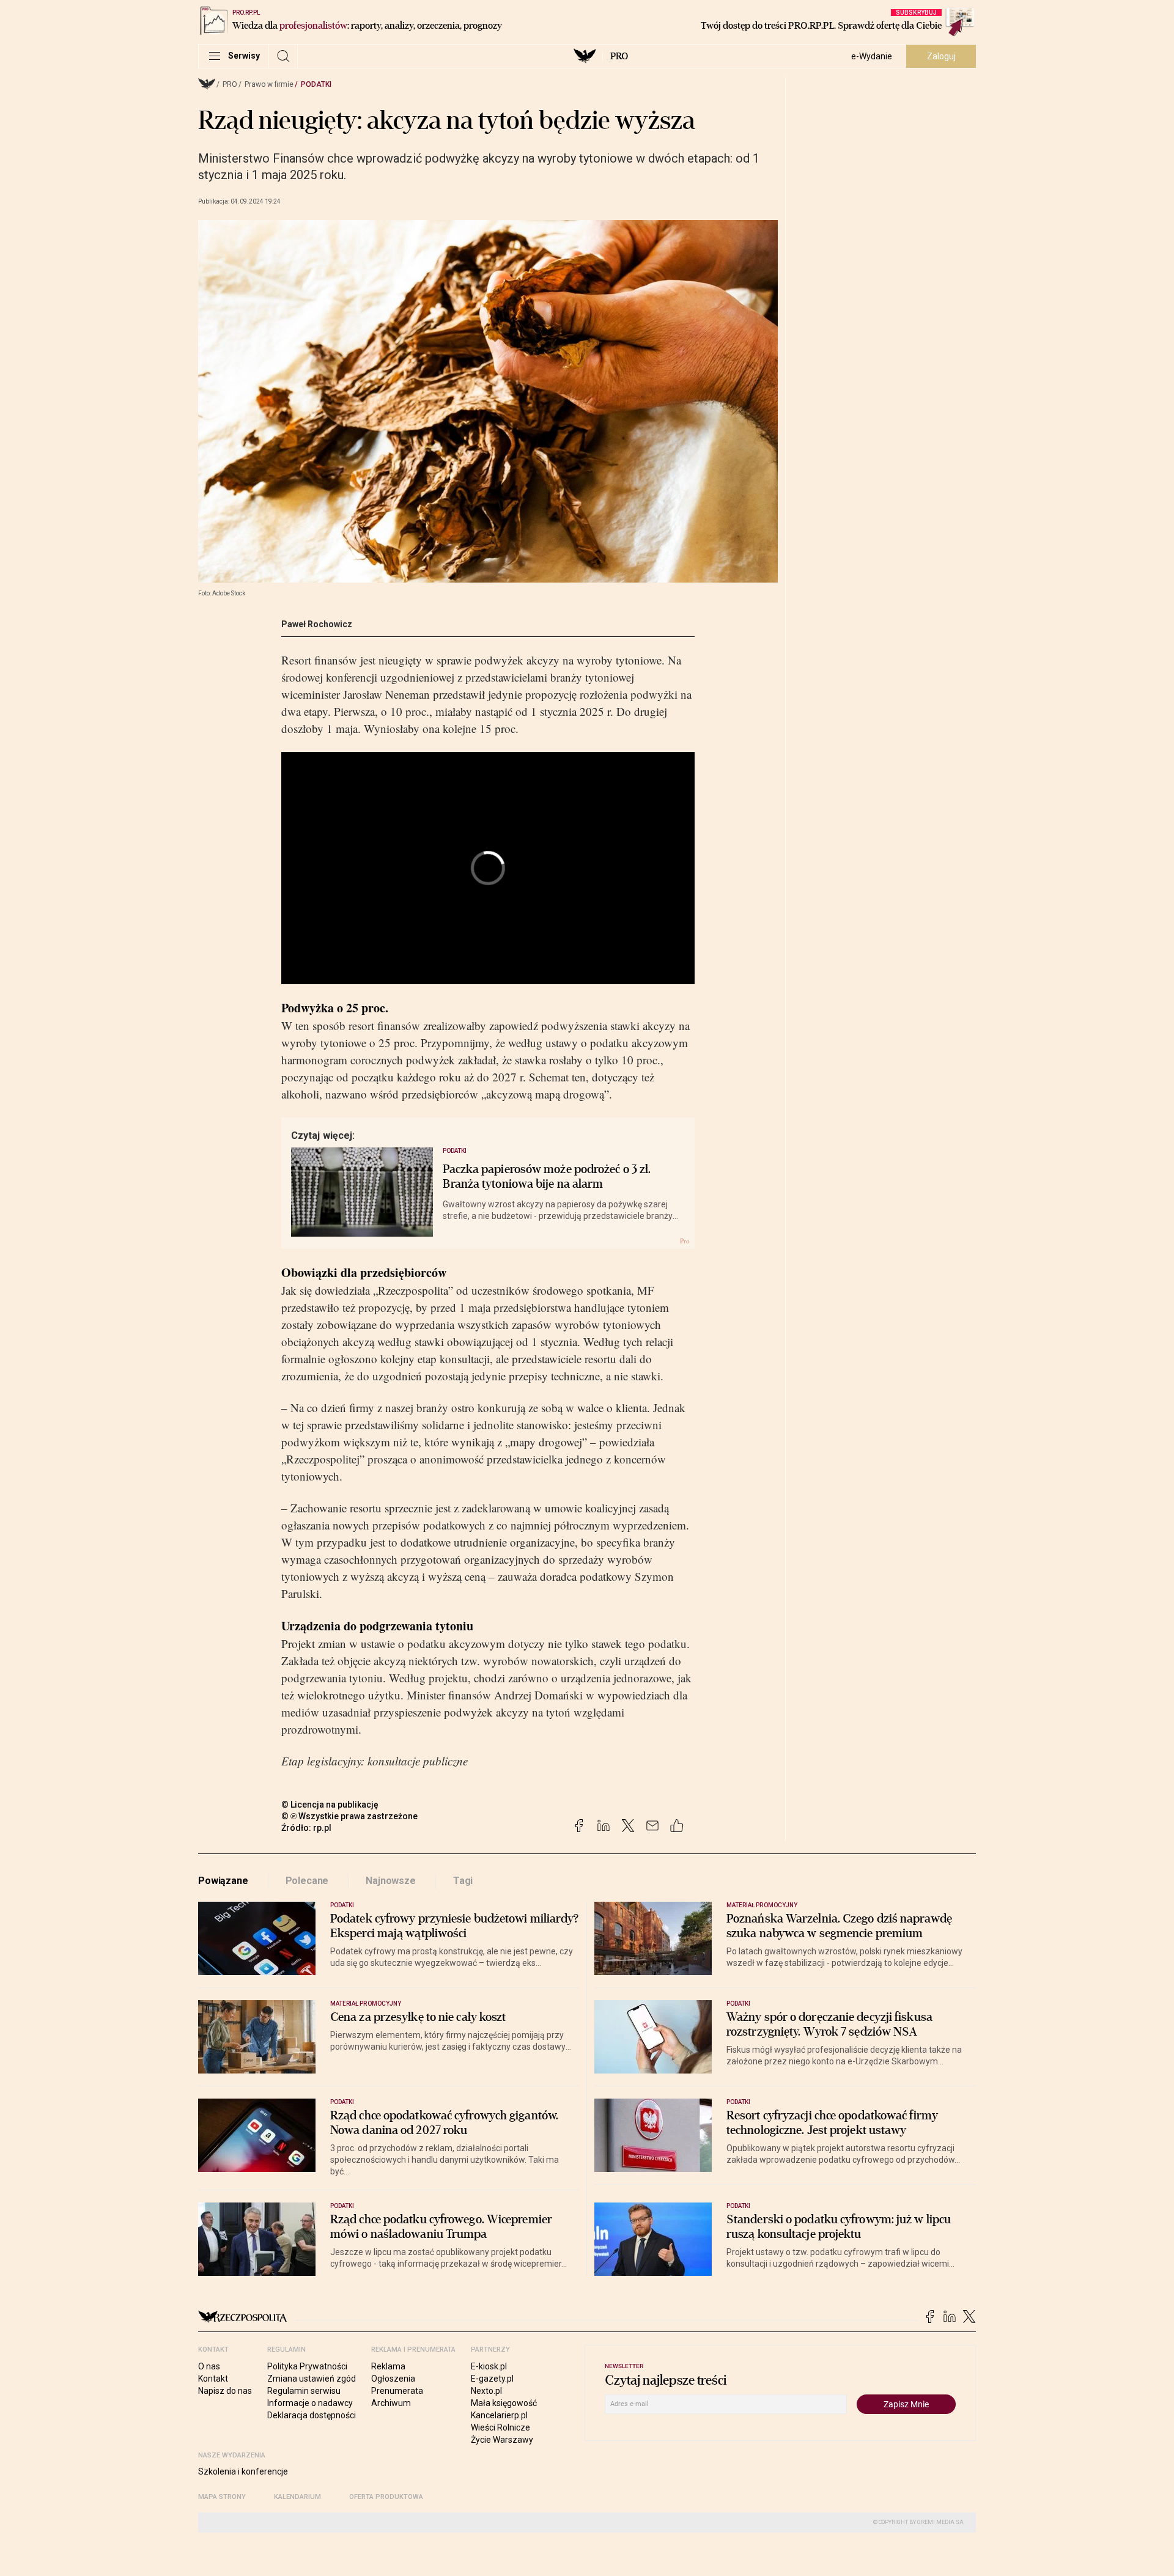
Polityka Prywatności (307, 2366)
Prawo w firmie (269, 84)
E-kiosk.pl (489, 2366)
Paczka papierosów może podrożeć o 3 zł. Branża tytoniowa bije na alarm (547, 1177)
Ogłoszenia (393, 2379)
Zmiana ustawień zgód (312, 2379)
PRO (619, 56)
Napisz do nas (225, 2391)
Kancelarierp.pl (499, 2415)
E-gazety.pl (492, 2379)
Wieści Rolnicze (500, 2427)
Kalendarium (297, 2497)
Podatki (316, 84)
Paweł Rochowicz (317, 624)
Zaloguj (941, 56)
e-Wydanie (872, 56)
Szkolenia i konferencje (243, 2471)
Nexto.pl (486, 2391)
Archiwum (391, 2403)
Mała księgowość (504, 2403)
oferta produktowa (386, 2497)
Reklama (388, 2366)
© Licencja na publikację (330, 1805)
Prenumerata (397, 2391)
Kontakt (213, 2379)
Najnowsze (391, 1881)
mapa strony (222, 2497)
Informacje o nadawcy (310, 2403)
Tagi (463, 1881)
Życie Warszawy (502, 2440)
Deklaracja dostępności (312, 2415)
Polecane (307, 1881)
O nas (209, 2366)
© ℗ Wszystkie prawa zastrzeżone (349, 1816)
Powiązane (223, 1881)
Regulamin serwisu (304, 2391)
